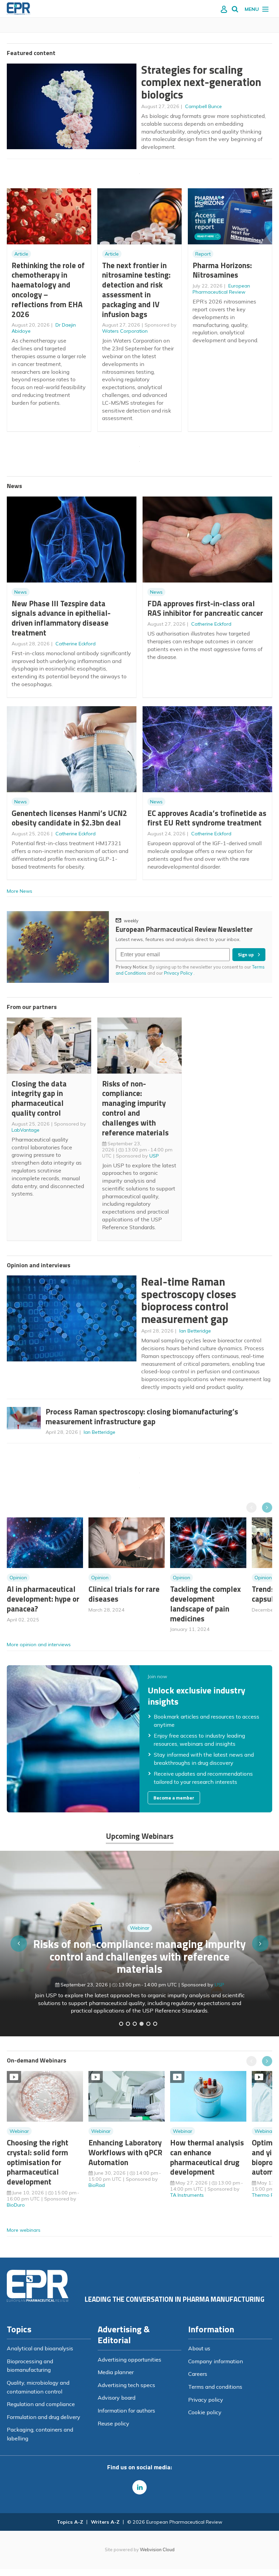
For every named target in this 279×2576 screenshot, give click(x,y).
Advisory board (117, 2398)
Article (21, 254)
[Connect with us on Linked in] (139, 2487)
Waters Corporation (125, 331)
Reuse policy (113, 2423)
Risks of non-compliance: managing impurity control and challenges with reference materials (135, 1108)
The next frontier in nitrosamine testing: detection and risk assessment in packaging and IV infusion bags (136, 290)
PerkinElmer (219, 1992)
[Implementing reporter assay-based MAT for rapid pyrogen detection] (121, 2024)
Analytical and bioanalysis (40, 2348)
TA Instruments (187, 2195)
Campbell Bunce (203, 106)
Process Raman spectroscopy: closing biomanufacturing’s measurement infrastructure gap (142, 1416)
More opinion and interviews (39, 1644)
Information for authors (126, 2410)
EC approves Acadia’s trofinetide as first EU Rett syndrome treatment (207, 818)
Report (203, 254)
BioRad (97, 2185)
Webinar (140, 1948)
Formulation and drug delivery (44, 2417)
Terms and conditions (215, 2387)
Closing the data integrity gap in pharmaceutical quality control (39, 1098)
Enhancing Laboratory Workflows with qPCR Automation (125, 2152)
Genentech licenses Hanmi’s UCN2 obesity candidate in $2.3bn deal (69, 818)
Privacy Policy (179, 973)
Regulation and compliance (41, 2404)
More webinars (24, 2230)
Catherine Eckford (76, 644)
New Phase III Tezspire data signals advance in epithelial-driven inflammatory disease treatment (61, 618)
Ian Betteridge (195, 1331)
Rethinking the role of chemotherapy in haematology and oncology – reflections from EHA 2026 (48, 290)
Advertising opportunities (129, 2360)
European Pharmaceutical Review (221, 289)
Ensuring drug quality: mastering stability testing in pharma (140, 1971)
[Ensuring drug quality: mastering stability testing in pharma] (142, 2024)
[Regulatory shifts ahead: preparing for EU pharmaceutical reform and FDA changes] (128, 2024)
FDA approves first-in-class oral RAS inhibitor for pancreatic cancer (205, 608)
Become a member (174, 1798)
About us (199, 2348)
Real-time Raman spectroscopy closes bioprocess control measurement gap (189, 1300)
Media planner (116, 2372)
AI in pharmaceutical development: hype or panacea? (43, 1599)
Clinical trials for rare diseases (124, 1594)
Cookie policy (205, 2412)
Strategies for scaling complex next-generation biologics (201, 82)
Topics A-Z (70, 2522)
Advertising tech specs (126, 2385)
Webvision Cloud (157, 2549)
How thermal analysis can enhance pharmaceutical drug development (207, 2157)
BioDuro (16, 2205)
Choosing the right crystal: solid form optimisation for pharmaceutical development (38, 2162)
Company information (216, 2361)
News (21, 592)
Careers (198, 2374)
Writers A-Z (105, 2522)
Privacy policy (206, 2400)
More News (20, 891)
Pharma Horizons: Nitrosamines (222, 270)
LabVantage (26, 1130)
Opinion (18, 1578)
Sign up (246, 955)
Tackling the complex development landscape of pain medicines (206, 1604)
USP (154, 1156)
